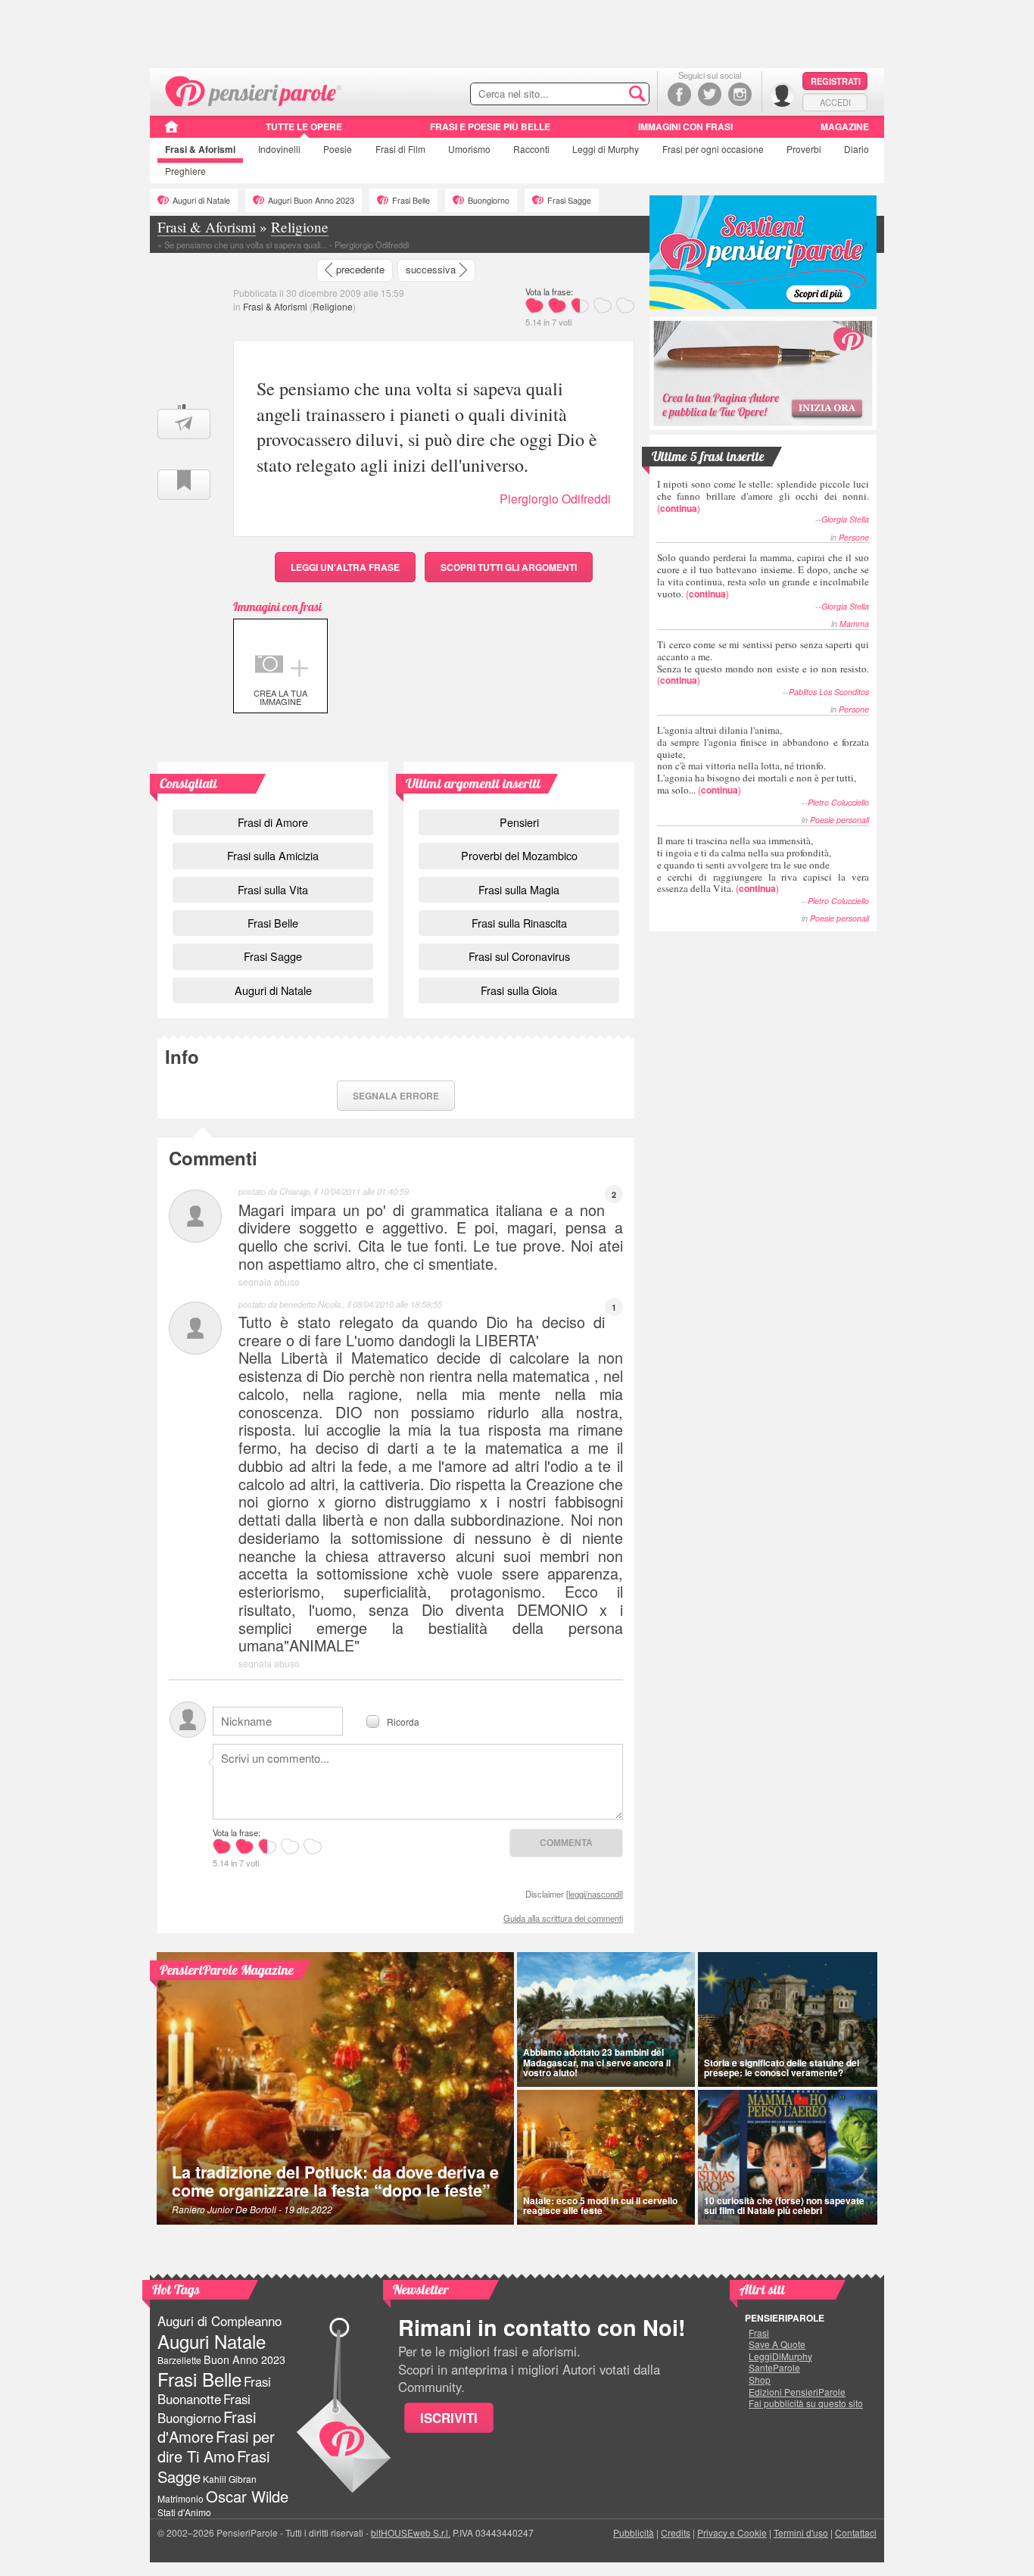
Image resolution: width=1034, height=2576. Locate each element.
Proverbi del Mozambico (519, 855)
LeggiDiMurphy (780, 2356)
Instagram (740, 94)
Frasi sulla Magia (519, 889)
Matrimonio (181, 2498)
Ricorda (403, 1721)
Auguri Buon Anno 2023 (311, 200)
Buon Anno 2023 (244, 2359)
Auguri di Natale (201, 200)
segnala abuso (269, 1282)
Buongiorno (489, 200)
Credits (676, 2532)
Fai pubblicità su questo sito (806, 2403)
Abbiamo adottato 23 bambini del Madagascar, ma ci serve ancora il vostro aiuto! (597, 2062)
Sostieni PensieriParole (763, 252)
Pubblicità (634, 2532)
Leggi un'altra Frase (345, 567)
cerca (606, 95)
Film (400, 149)
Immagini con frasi (685, 126)
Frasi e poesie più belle (490, 126)
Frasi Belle (411, 200)
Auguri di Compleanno (220, 2321)
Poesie (338, 149)
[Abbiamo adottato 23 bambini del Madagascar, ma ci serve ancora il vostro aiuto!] (606, 2019)
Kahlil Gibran (230, 2479)
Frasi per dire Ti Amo (216, 2446)
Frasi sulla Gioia (519, 990)
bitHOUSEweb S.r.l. (411, 2532)
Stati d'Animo (184, 2512)
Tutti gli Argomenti (509, 567)
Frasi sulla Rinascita (519, 923)
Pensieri (519, 822)
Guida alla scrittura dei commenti (563, 1918)
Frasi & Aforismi (275, 306)
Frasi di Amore (273, 822)
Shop (760, 2380)
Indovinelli (279, 149)
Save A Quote (777, 2344)
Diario (856, 149)
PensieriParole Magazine (227, 1970)
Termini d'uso (801, 2532)
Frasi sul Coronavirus (519, 956)
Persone (854, 537)
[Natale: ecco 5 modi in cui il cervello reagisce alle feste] (606, 2157)
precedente (360, 269)
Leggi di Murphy (606, 149)
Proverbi (804, 149)
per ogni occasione (713, 149)
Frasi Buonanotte (214, 2390)
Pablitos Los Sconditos (829, 692)
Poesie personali (839, 820)
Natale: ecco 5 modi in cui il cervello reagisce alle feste (600, 2205)
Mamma (854, 624)
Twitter (710, 94)
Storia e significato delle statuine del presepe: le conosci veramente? (782, 2068)
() (763, 496)
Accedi (835, 102)
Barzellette (179, 2360)
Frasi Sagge (569, 200)
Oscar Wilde (247, 2496)
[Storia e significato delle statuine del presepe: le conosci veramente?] (788, 2019)
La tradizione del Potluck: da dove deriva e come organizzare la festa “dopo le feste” (335, 2181)
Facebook (679, 94)
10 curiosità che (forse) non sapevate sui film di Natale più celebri (784, 2205)
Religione (333, 306)
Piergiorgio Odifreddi (555, 499)
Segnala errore (396, 1096)
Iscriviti (449, 2418)
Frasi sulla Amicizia (273, 855)
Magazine (845, 126)
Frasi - (254, 90)
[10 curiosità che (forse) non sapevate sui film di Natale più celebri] (788, 2157)
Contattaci (856, 2532)
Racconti (531, 149)
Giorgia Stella (845, 519)
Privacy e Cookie (732, 2532)
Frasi (200, 149)
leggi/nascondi (595, 1894)
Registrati (836, 81)
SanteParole (774, 2368)
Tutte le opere (304, 126)
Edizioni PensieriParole (797, 2392)
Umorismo (469, 149)
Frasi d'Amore (207, 2426)
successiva (431, 269)
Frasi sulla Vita (273, 889)
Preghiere (185, 171)
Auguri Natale (212, 2341)
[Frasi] (171, 132)
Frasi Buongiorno (204, 2408)
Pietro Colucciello (838, 802)
